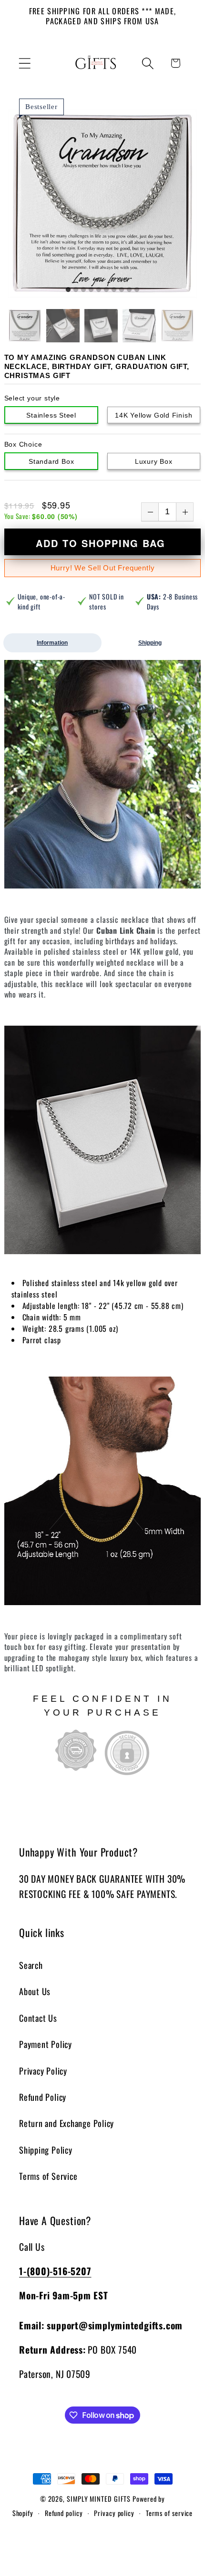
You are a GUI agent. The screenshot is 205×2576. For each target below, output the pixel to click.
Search (31, 1965)
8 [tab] (122, 290)
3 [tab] (83, 290)
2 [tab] (76, 290)
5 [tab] (99, 290)
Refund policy (64, 2513)
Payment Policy (46, 2044)
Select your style (32, 398)
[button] (25, 63)
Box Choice (23, 444)
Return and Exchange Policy (67, 2123)
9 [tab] (129, 290)
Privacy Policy (43, 2071)
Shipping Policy (46, 2150)
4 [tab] (91, 290)
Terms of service (169, 2513)
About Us (35, 1991)
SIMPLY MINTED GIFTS (99, 2499)
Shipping (150, 643)
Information (52, 643)
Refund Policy (43, 2097)
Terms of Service (48, 2176)
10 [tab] (137, 290)
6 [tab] (106, 290)
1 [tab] (68, 290)
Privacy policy (114, 2513)
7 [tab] (114, 290)
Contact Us (38, 2018)
